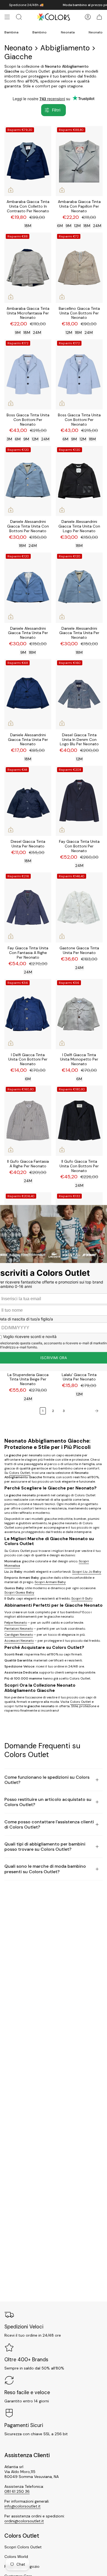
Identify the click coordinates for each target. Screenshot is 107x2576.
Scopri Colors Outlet (23, 2547)
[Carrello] (99, 17)
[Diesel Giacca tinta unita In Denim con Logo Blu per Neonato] (79, 694)
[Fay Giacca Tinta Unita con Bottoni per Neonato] (79, 801)
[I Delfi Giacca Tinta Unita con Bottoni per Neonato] (28, 1014)
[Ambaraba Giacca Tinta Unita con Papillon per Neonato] (79, 161)
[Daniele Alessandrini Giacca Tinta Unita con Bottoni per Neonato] (28, 481)
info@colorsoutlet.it (22, 2506)
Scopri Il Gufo (82, 1598)
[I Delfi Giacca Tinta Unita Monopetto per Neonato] (79, 1014)
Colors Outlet (20, 1473)
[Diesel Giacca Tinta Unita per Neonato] (28, 801)
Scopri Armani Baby (50, 1582)
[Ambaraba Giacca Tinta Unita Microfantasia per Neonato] (28, 268)
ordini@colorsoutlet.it (24, 2521)
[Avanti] (85, 1411)
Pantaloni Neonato (19, 1629)
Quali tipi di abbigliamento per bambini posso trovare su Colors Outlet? (45, 1847)
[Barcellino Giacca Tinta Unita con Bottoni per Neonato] (79, 268)
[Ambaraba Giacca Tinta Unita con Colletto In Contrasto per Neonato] (28, 161)
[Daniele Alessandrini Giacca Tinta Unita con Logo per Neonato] (79, 481)
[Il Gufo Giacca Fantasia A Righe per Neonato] (28, 1121)
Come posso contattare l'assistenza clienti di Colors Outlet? (49, 1824)
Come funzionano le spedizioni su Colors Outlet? (47, 1780)
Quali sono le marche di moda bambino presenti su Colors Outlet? (45, 1869)
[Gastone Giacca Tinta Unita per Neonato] (79, 908)
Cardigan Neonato (19, 1635)
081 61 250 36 (17, 2491)
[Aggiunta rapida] (11, 190)
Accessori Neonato (19, 1641)
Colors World (16, 2557)
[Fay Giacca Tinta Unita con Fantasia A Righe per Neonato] (28, 908)
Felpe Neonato (16, 1623)
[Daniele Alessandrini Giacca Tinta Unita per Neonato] (28, 588)
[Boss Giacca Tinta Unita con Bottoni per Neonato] (28, 375)
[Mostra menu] (7, 17)
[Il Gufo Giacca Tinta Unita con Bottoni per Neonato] (79, 1121)
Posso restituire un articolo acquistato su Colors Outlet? (48, 1802)
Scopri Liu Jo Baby (87, 1572)
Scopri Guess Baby (19, 1592)
